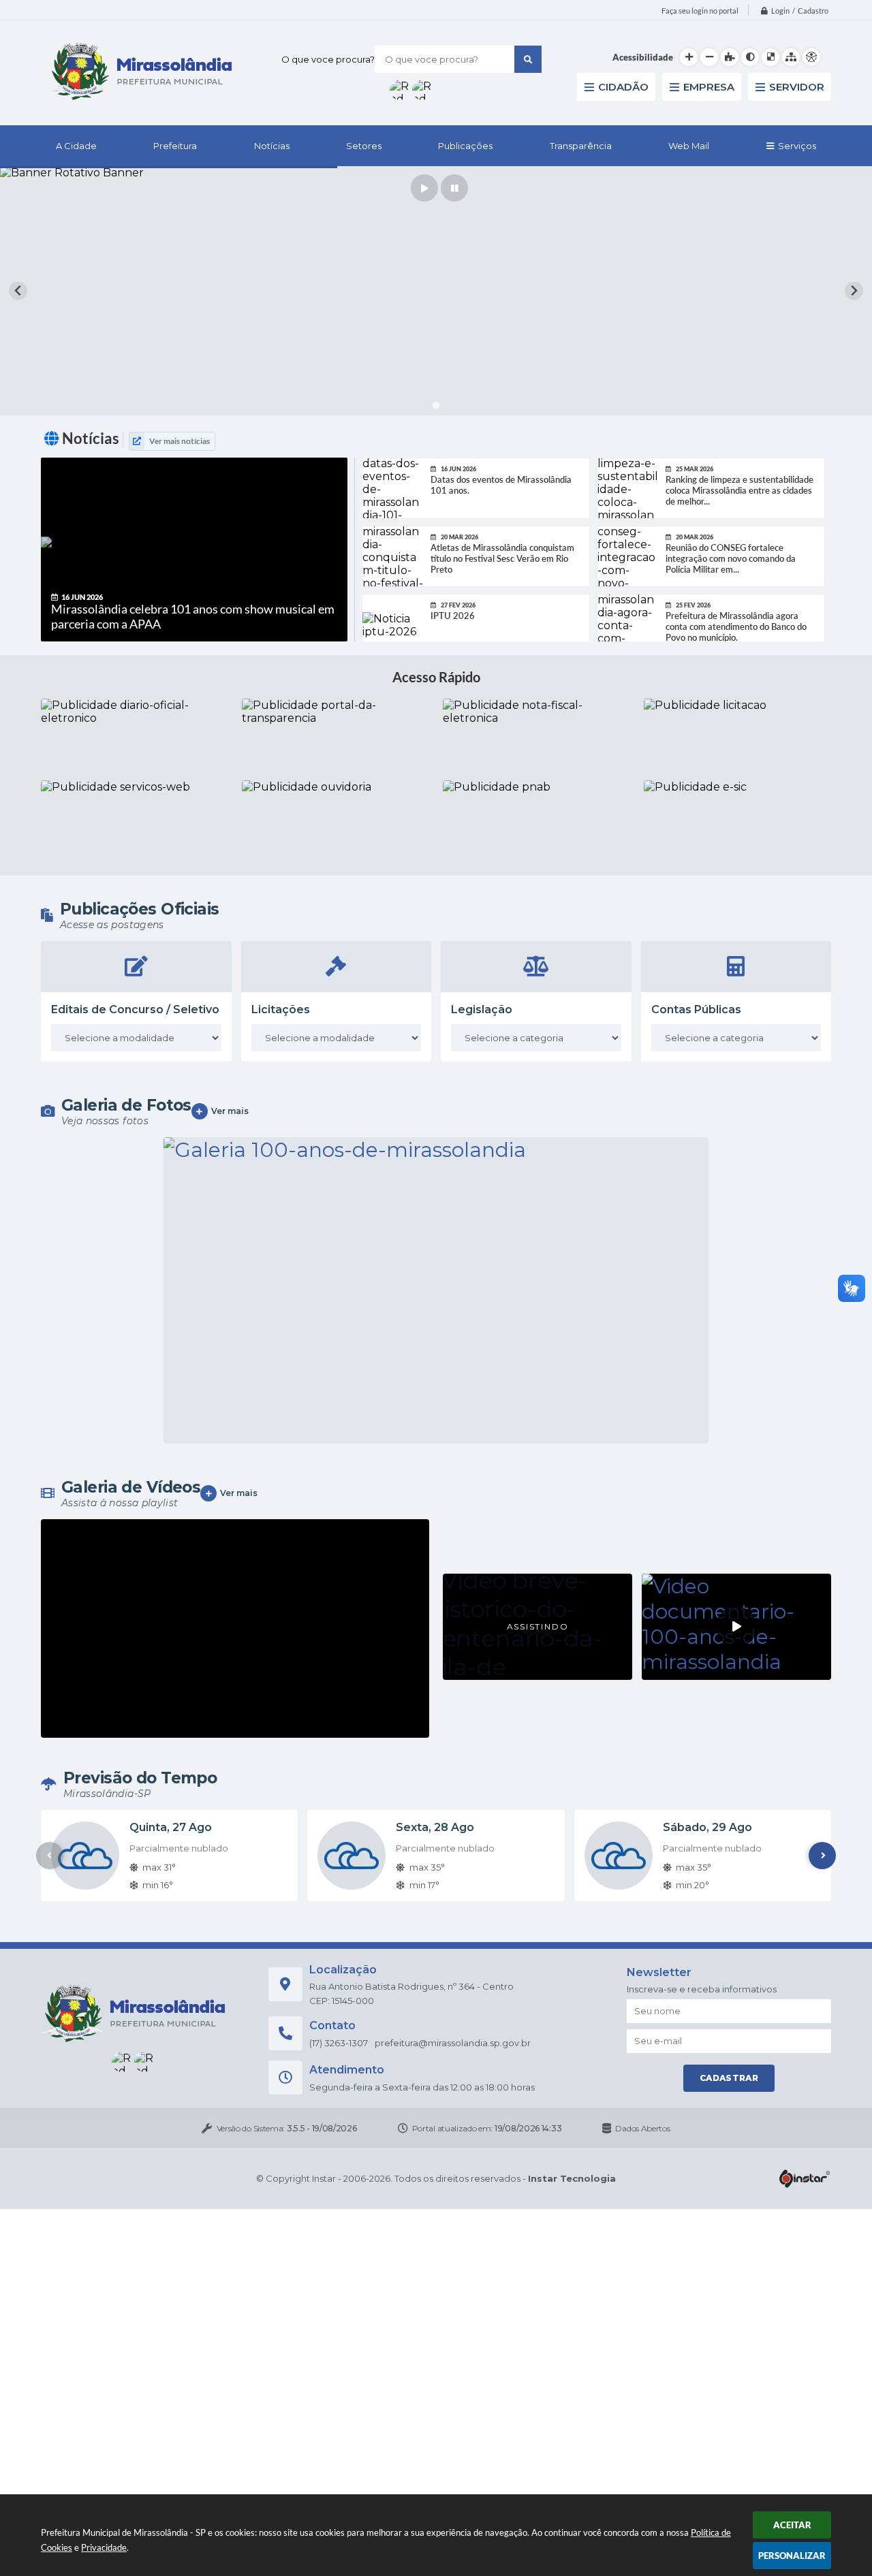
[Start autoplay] (424, 188)
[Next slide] (854, 291)
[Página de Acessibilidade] (811, 57)
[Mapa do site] (791, 57)
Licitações (281, 1009)
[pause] (454, 188)
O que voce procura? (328, 59)
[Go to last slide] (18, 291)
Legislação (482, 1009)
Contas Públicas (696, 1009)
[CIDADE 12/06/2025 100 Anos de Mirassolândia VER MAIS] (436, 1290)
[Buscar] (528, 59)
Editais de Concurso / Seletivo (135, 1009)
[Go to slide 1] (436, 405)
